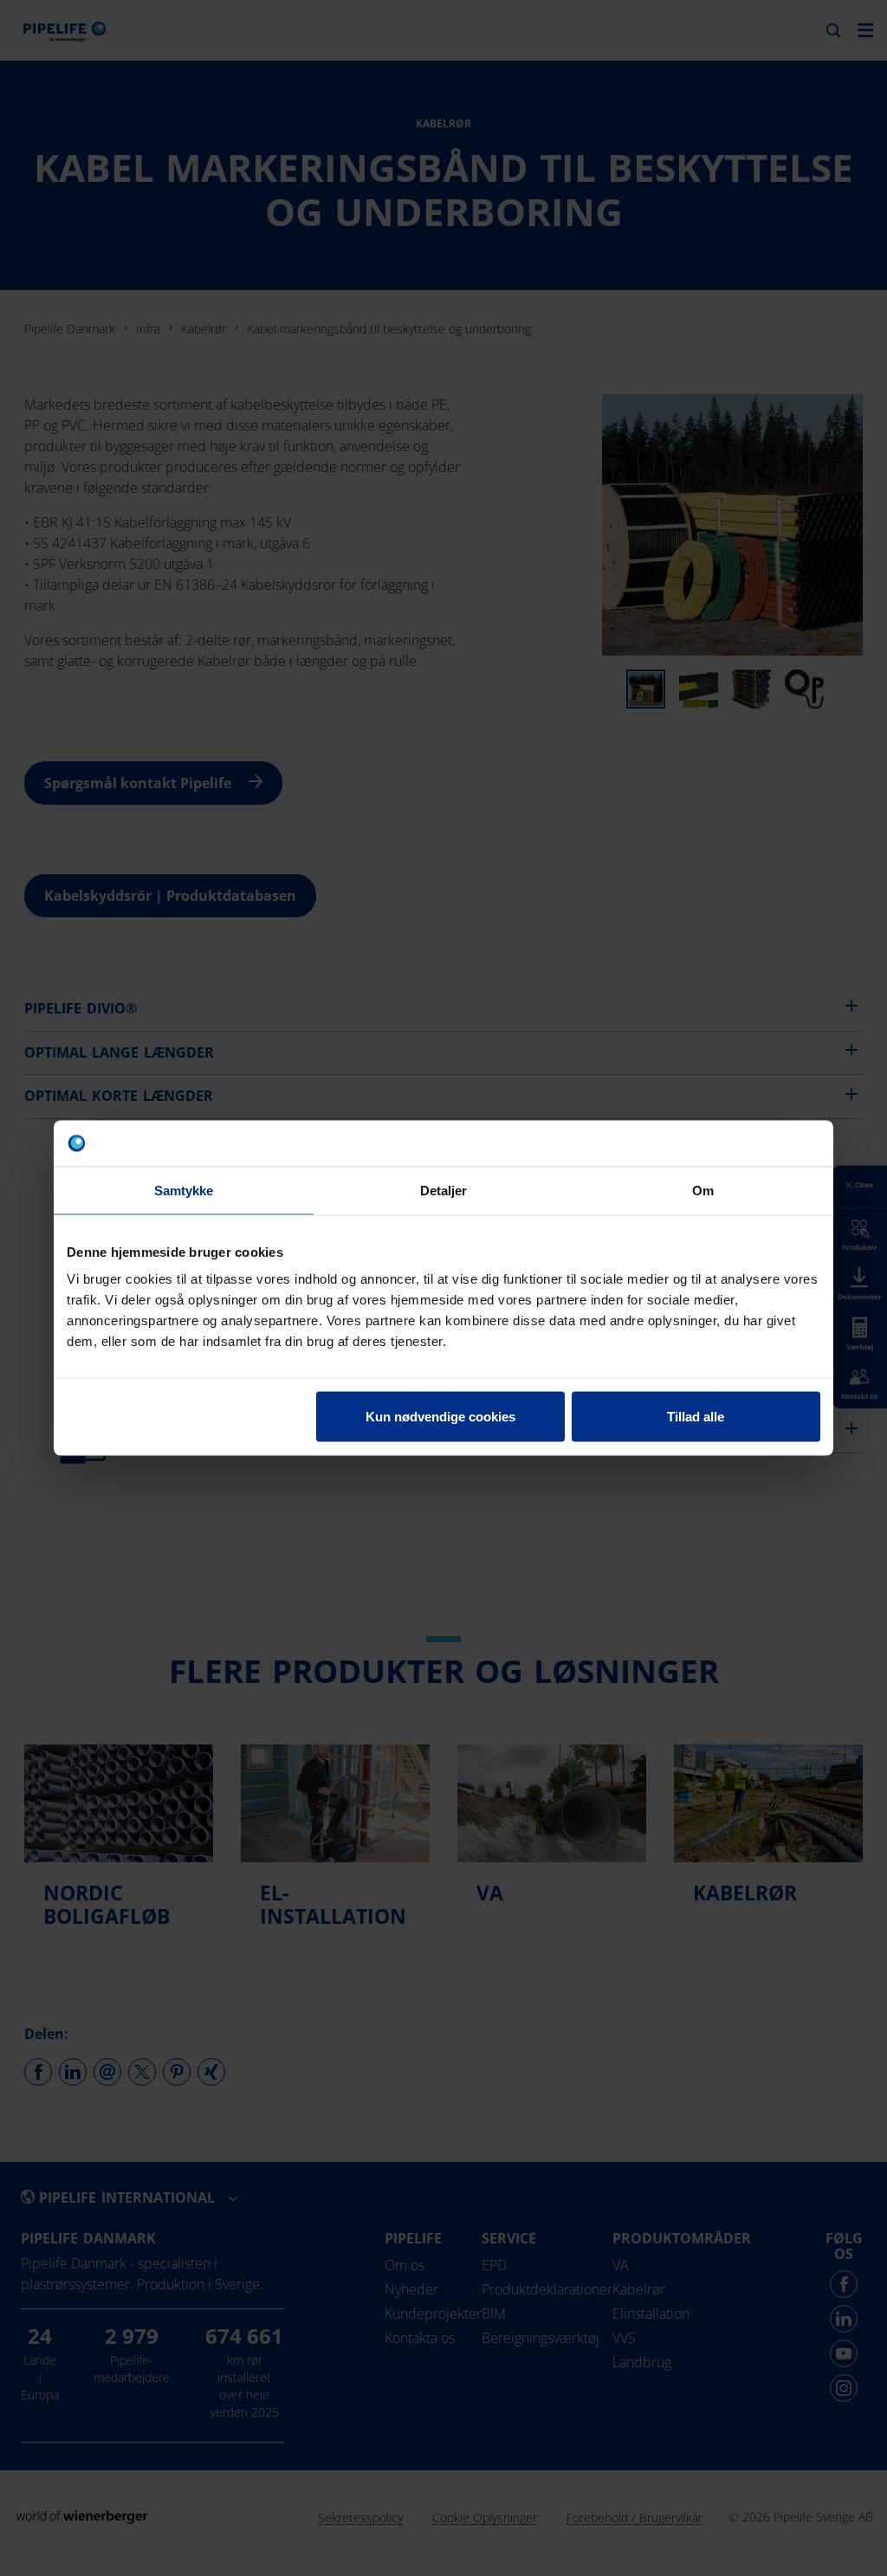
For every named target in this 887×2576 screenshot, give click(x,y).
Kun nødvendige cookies (440, 1417)
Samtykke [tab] (184, 1190)
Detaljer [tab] (444, 1190)
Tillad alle (696, 1417)
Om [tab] (703, 1190)
